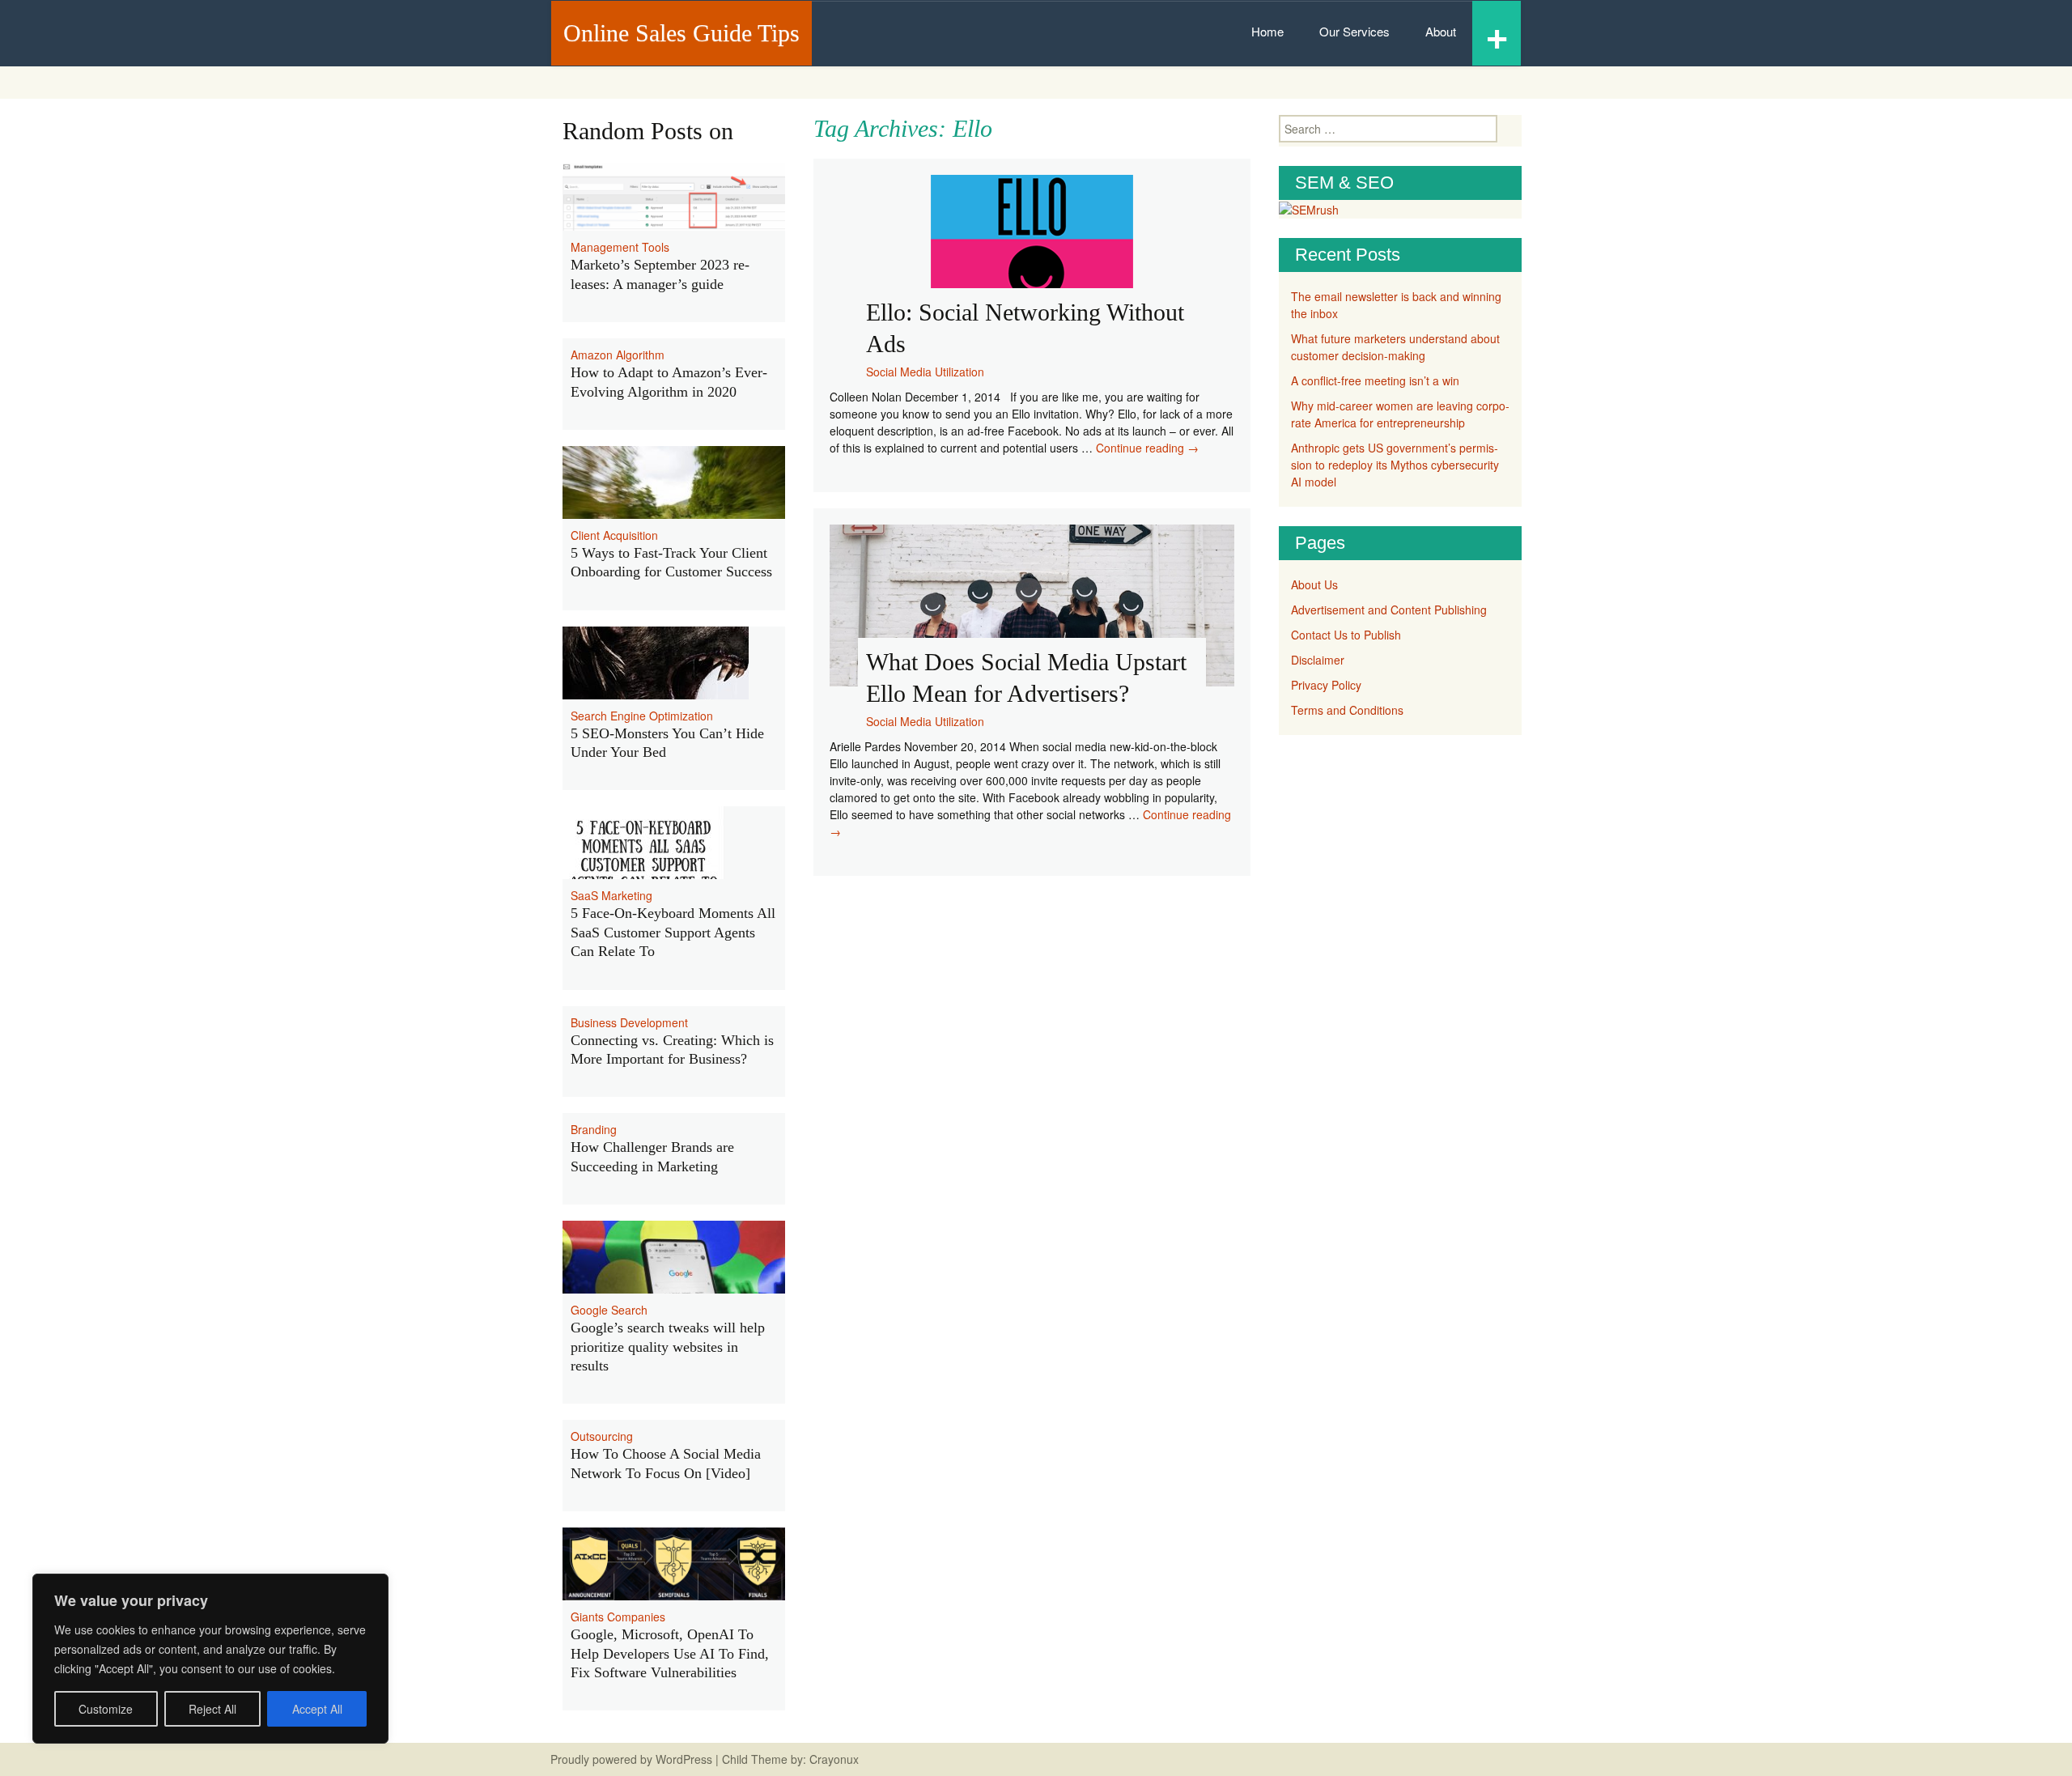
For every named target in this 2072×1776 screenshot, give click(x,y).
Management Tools (620, 247)
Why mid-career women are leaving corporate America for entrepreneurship (1400, 414)
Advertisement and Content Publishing (1389, 610)
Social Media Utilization (925, 372)
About (1441, 31)
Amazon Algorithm (618, 355)
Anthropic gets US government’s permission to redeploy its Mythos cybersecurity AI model (1395, 465)
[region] (210, 1659)
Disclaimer (1318, 660)
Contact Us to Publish (1346, 635)
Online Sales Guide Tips (681, 33)
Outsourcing (602, 1436)
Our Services (1354, 31)
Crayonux (832, 1759)
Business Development (629, 1022)
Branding (594, 1129)
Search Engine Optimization (642, 716)
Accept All (317, 1709)
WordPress (684, 1759)
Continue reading (1147, 448)
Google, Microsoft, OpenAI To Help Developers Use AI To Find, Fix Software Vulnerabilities (670, 1653)
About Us (1314, 584)
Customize (106, 1709)
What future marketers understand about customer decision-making (1395, 347)
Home (1267, 31)
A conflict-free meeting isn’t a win (1375, 380)
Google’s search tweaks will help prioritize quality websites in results (668, 1347)
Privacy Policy (1326, 685)
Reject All (212, 1709)
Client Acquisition (614, 535)
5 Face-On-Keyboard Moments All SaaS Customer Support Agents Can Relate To (673, 932)
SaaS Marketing (611, 895)
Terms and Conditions (1347, 710)
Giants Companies (618, 1617)
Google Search (609, 1310)
